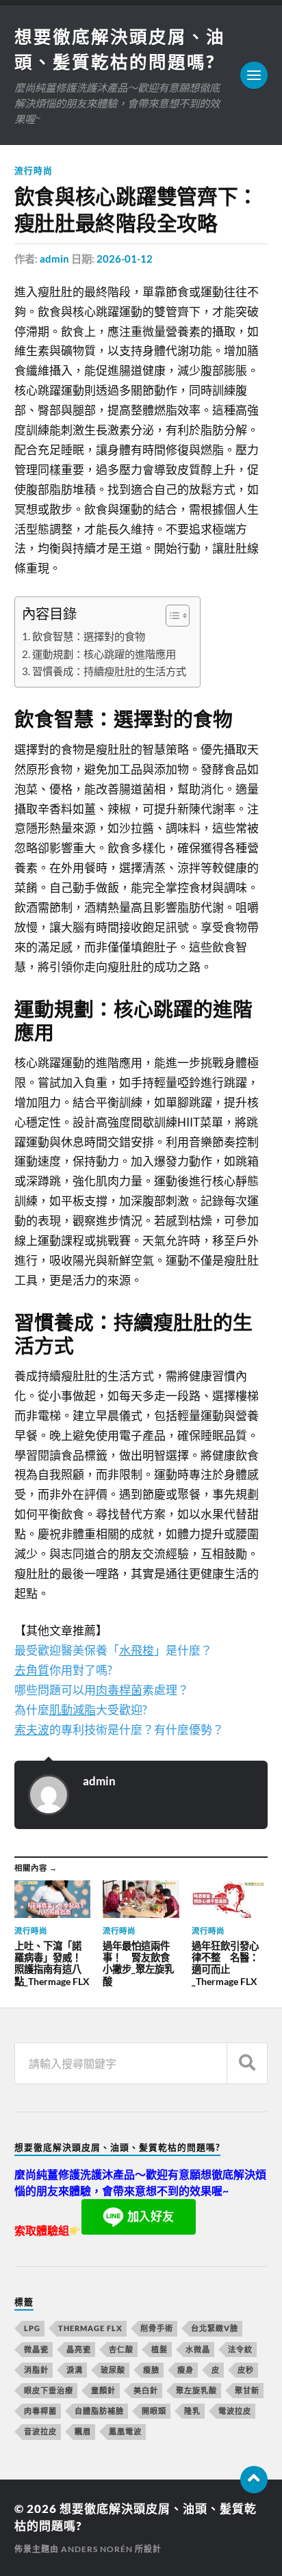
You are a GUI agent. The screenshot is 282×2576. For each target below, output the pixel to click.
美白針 (146, 2390)
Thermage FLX (90, 2328)
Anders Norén (97, 2549)
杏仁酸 (121, 2349)
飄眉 (83, 2431)
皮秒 (246, 2370)
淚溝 (75, 2370)
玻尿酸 (113, 2370)
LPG (32, 2328)
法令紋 (240, 2349)
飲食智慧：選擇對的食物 (89, 636)
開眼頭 (154, 2411)
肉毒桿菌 (40, 2411)
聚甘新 (247, 2390)
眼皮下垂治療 (49, 2390)
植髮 (159, 2349)
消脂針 (36, 2370)
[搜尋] (247, 2063)
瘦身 (185, 2370)
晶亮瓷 (79, 2349)
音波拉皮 (40, 2431)
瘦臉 (151, 2370)
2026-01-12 (125, 259)
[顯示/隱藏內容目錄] (171, 616)
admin (54, 259)
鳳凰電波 (125, 2431)
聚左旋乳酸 (196, 2390)
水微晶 (198, 2349)
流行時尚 (34, 170)
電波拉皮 (235, 2411)
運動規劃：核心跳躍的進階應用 (104, 654)
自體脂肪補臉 (99, 2411)
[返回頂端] (254, 2480)
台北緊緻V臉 (215, 2328)
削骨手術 (157, 2328)
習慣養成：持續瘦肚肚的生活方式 (109, 671)
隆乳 (192, 2411)
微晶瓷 (36, 2349)
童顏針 (103, 2390)
